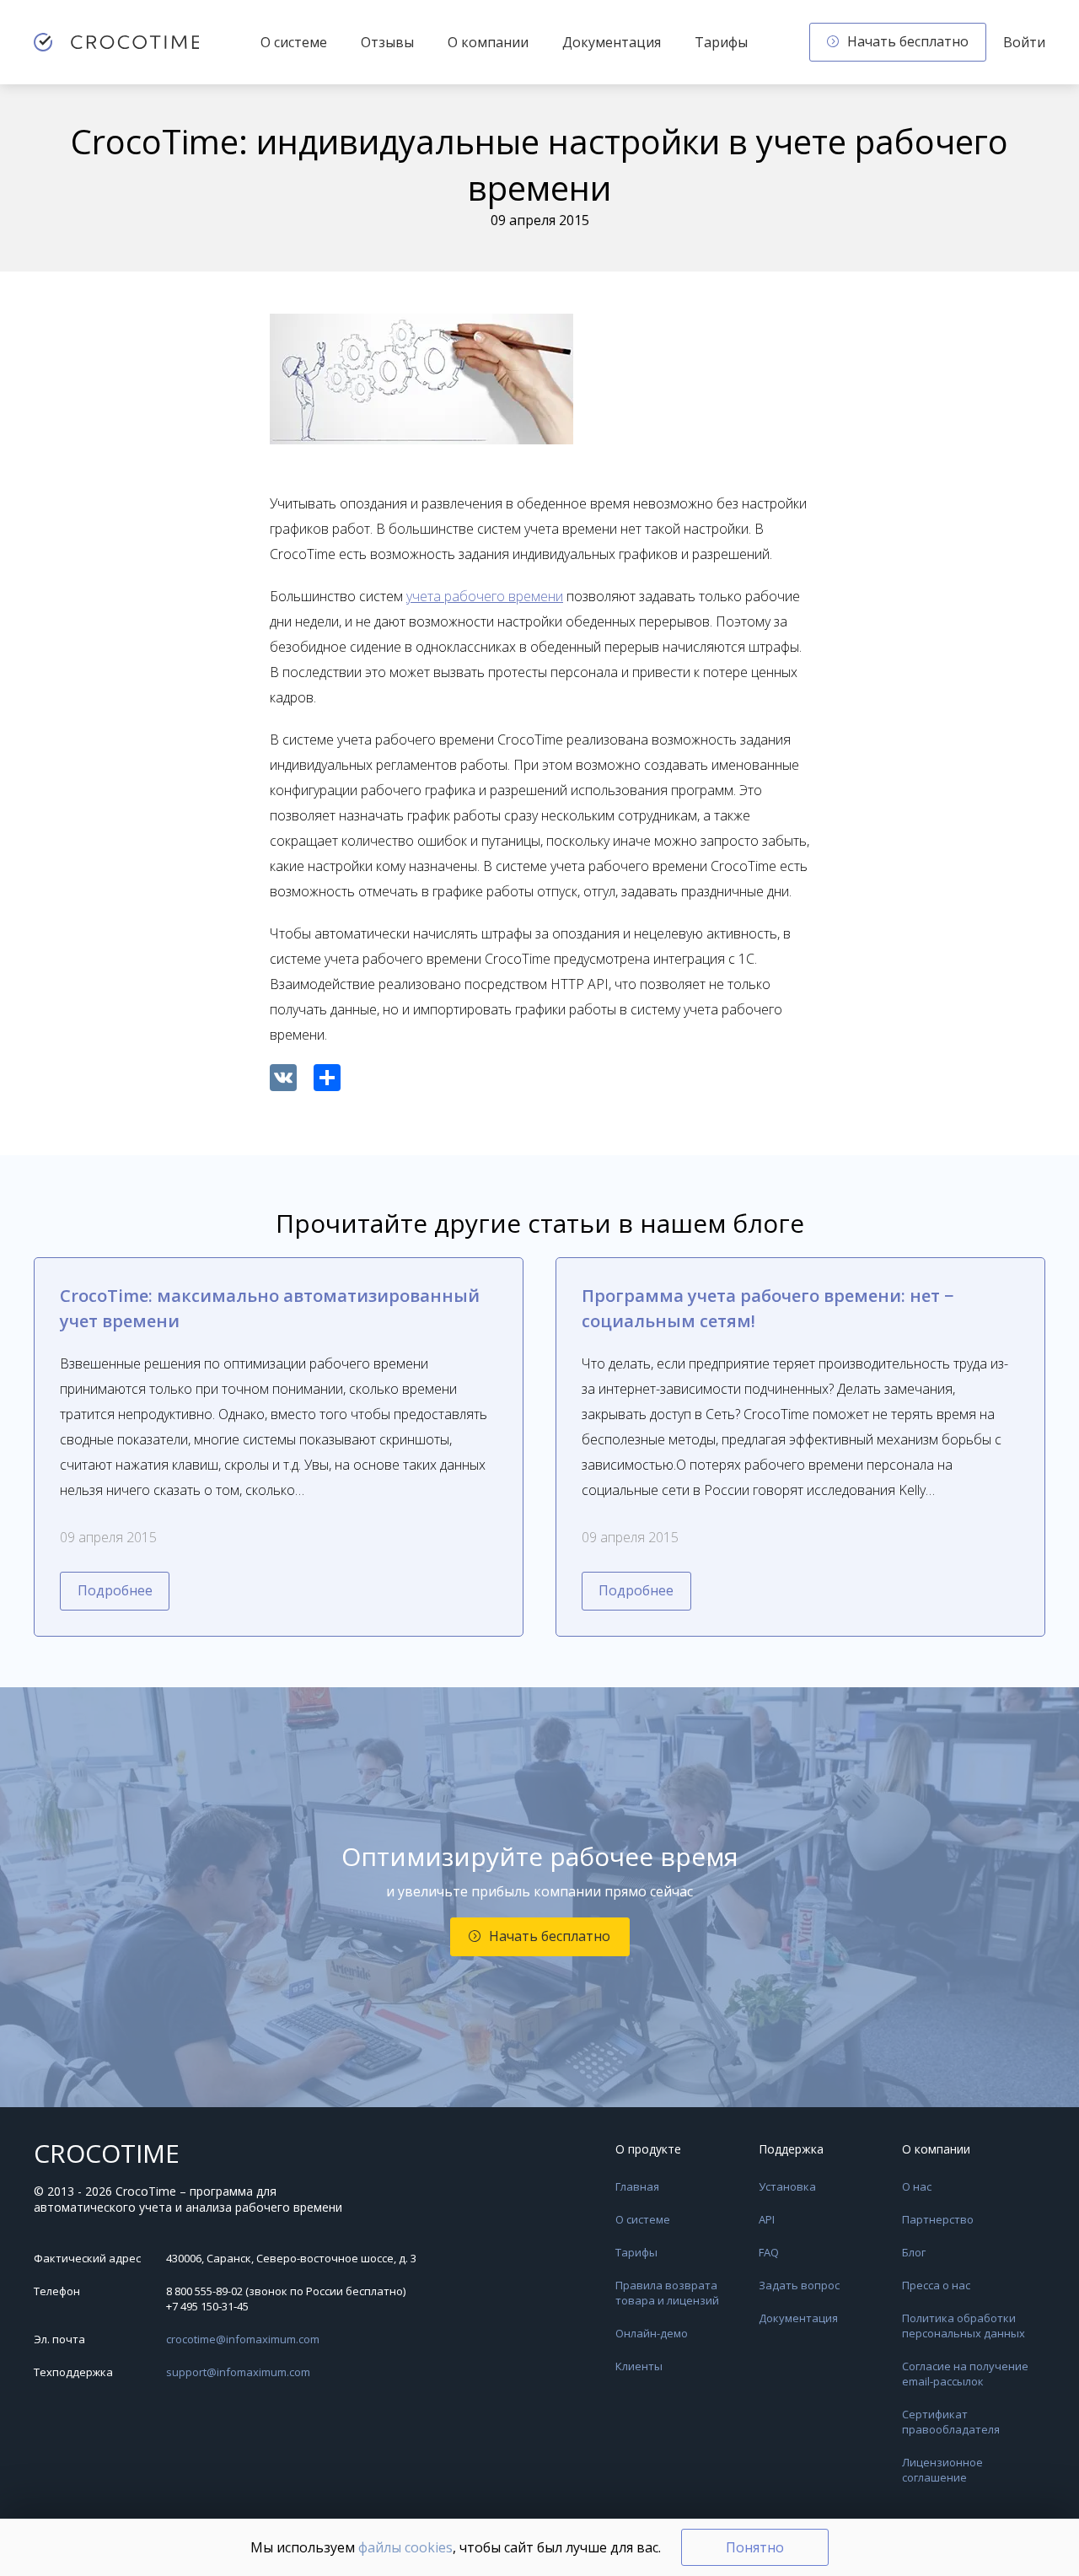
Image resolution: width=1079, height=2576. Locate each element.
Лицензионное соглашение (942, 2470)
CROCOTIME (107, 2154)
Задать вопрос (799, 2285)
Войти (1024, 42)
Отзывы (387, 42)
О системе (294, 42)
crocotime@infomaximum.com (243, 2339)
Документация (612, 42)
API (767, 2219)
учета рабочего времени (485, 596)
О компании (488, 42)
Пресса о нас (936, 2285)
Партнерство (938, 2219)
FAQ (769, 2252)
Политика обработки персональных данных (964, 2326)
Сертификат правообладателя (951, 2422)
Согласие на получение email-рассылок (965, 2374)
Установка (787, 2186)
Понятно (755, 2547)
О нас (917, 2186)
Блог (914, 2252)
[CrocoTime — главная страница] (116, 42)
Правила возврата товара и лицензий (667, 2293)
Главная (637, 2186)
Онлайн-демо (652, 2333)
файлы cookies (405, 2547)
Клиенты (639, 2366)
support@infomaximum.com (238, 2372)
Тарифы (721, 42)
